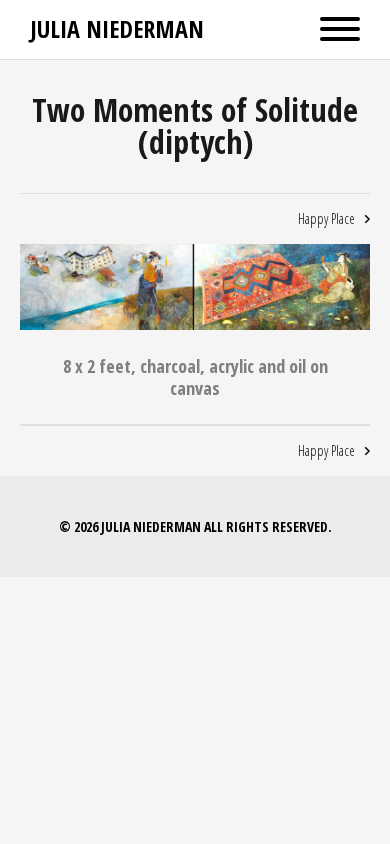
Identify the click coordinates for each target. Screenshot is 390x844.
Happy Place (326, 218)
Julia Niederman (117, 29)
